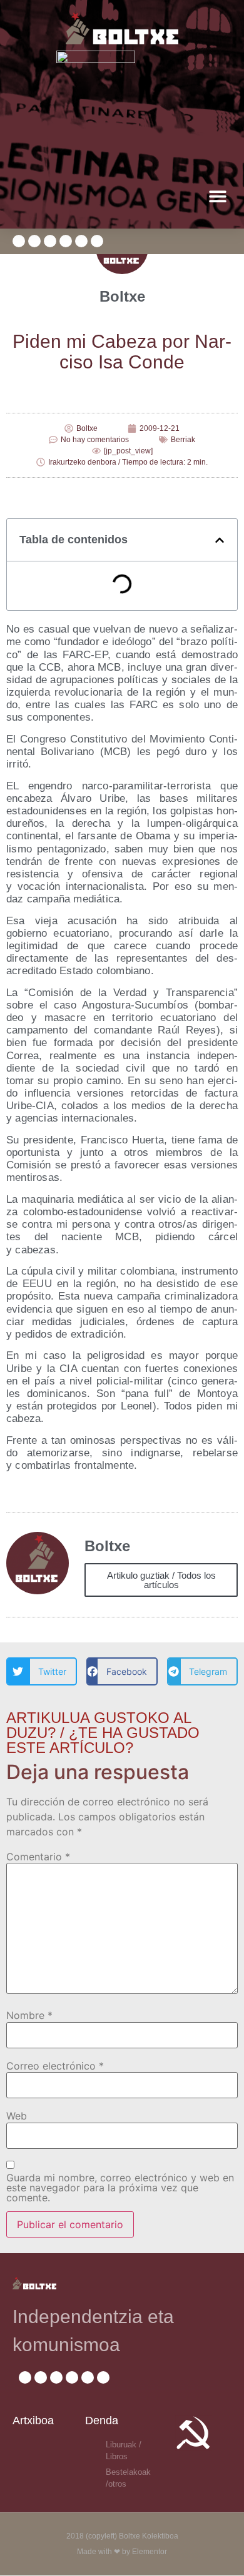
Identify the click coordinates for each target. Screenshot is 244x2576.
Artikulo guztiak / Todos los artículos (161, 1580)
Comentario (38, 1857)
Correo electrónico (55, 2066)
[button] (217, 196)
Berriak (183, 440)
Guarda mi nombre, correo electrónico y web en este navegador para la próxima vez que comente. (120, 2188)
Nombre (29, 2015)
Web (17, 2116)
